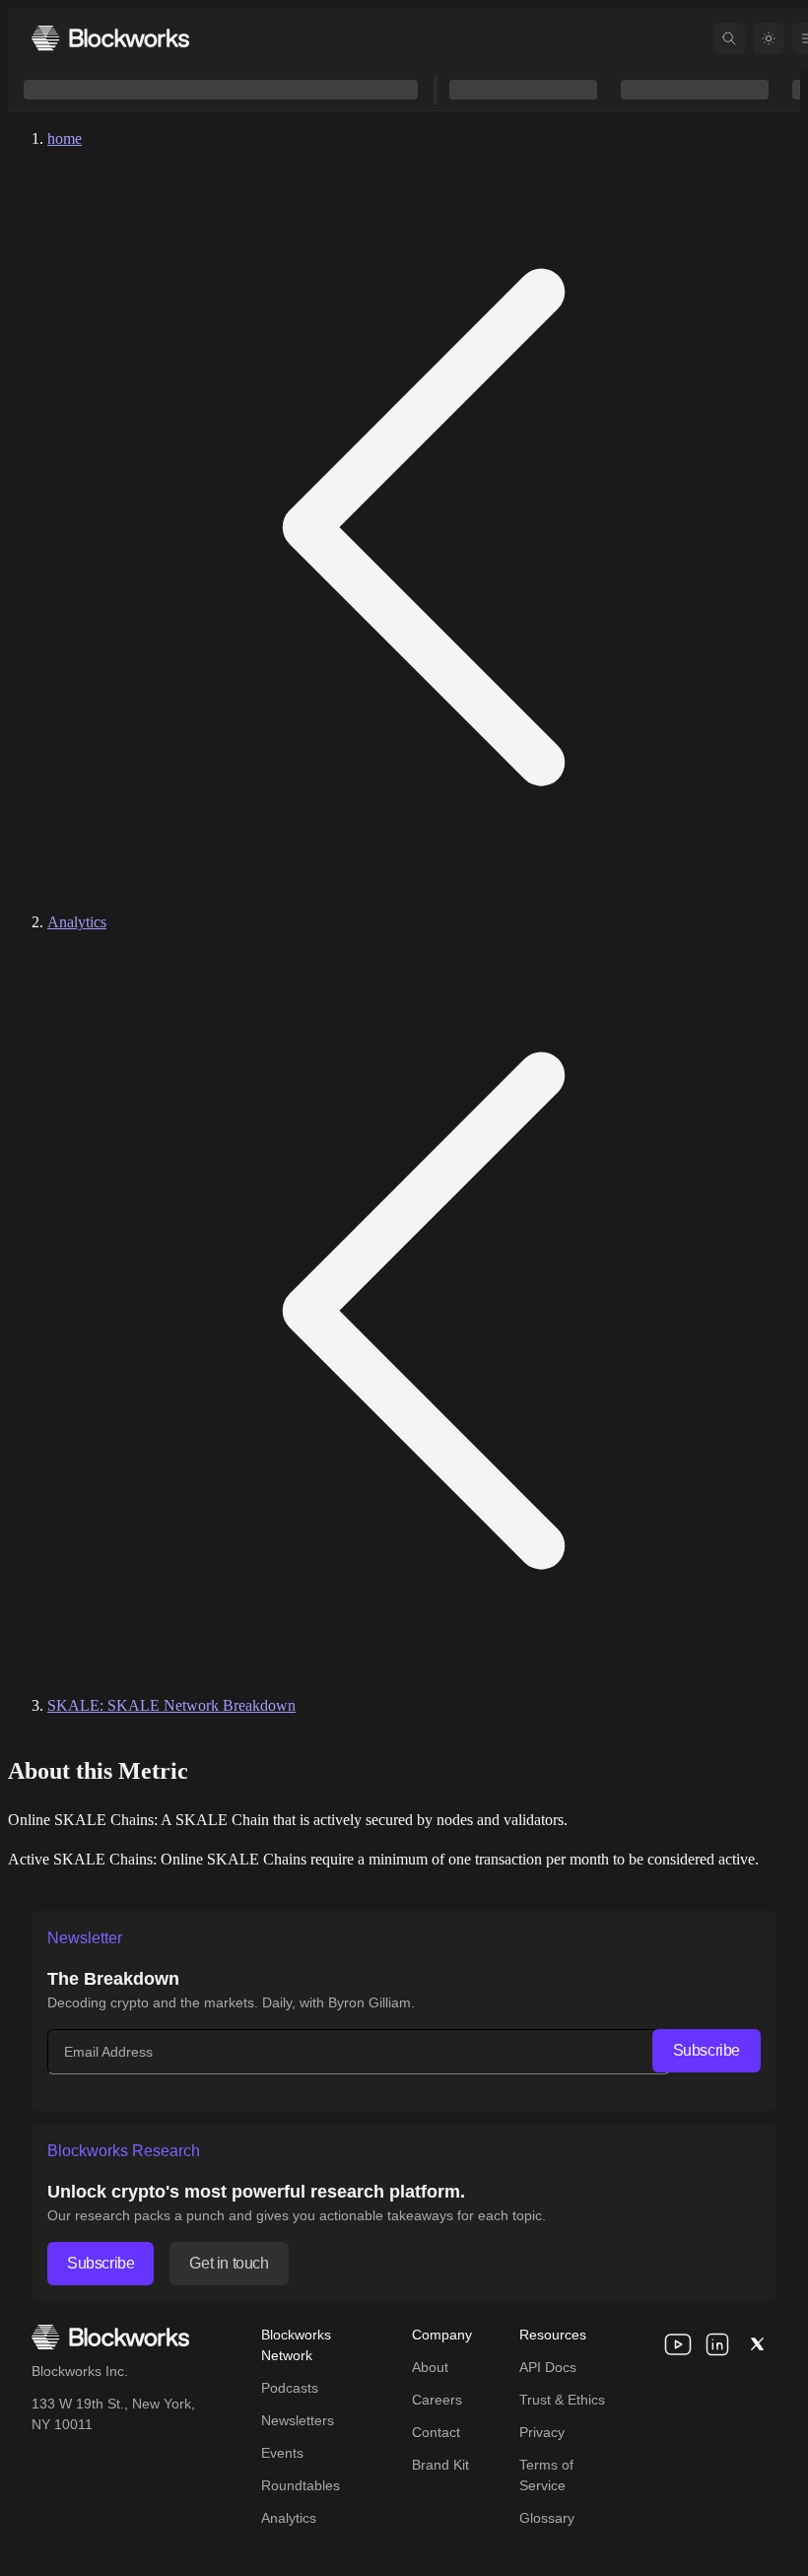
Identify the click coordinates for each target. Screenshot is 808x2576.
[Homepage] (110, 38)
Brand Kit (440, 2465)
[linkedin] (717, 2344)
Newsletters (298, 2420)
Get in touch (229, 2263)
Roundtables (301, 2485)
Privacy (542, 2432)
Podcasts (290, 2388)
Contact (436, 2432)
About (430, 2367)
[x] (757, 2344)
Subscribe (707, 2050)
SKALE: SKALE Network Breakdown (171, 1705)
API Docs (548, 2367)
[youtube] (678, 2344)
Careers (437, 2400)
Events (282, 2453)
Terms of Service (546, 2475)
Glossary (547, 2518)
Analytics (77, 922)
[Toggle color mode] (769, 38)
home (65, 138)
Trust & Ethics (562, 2400)
